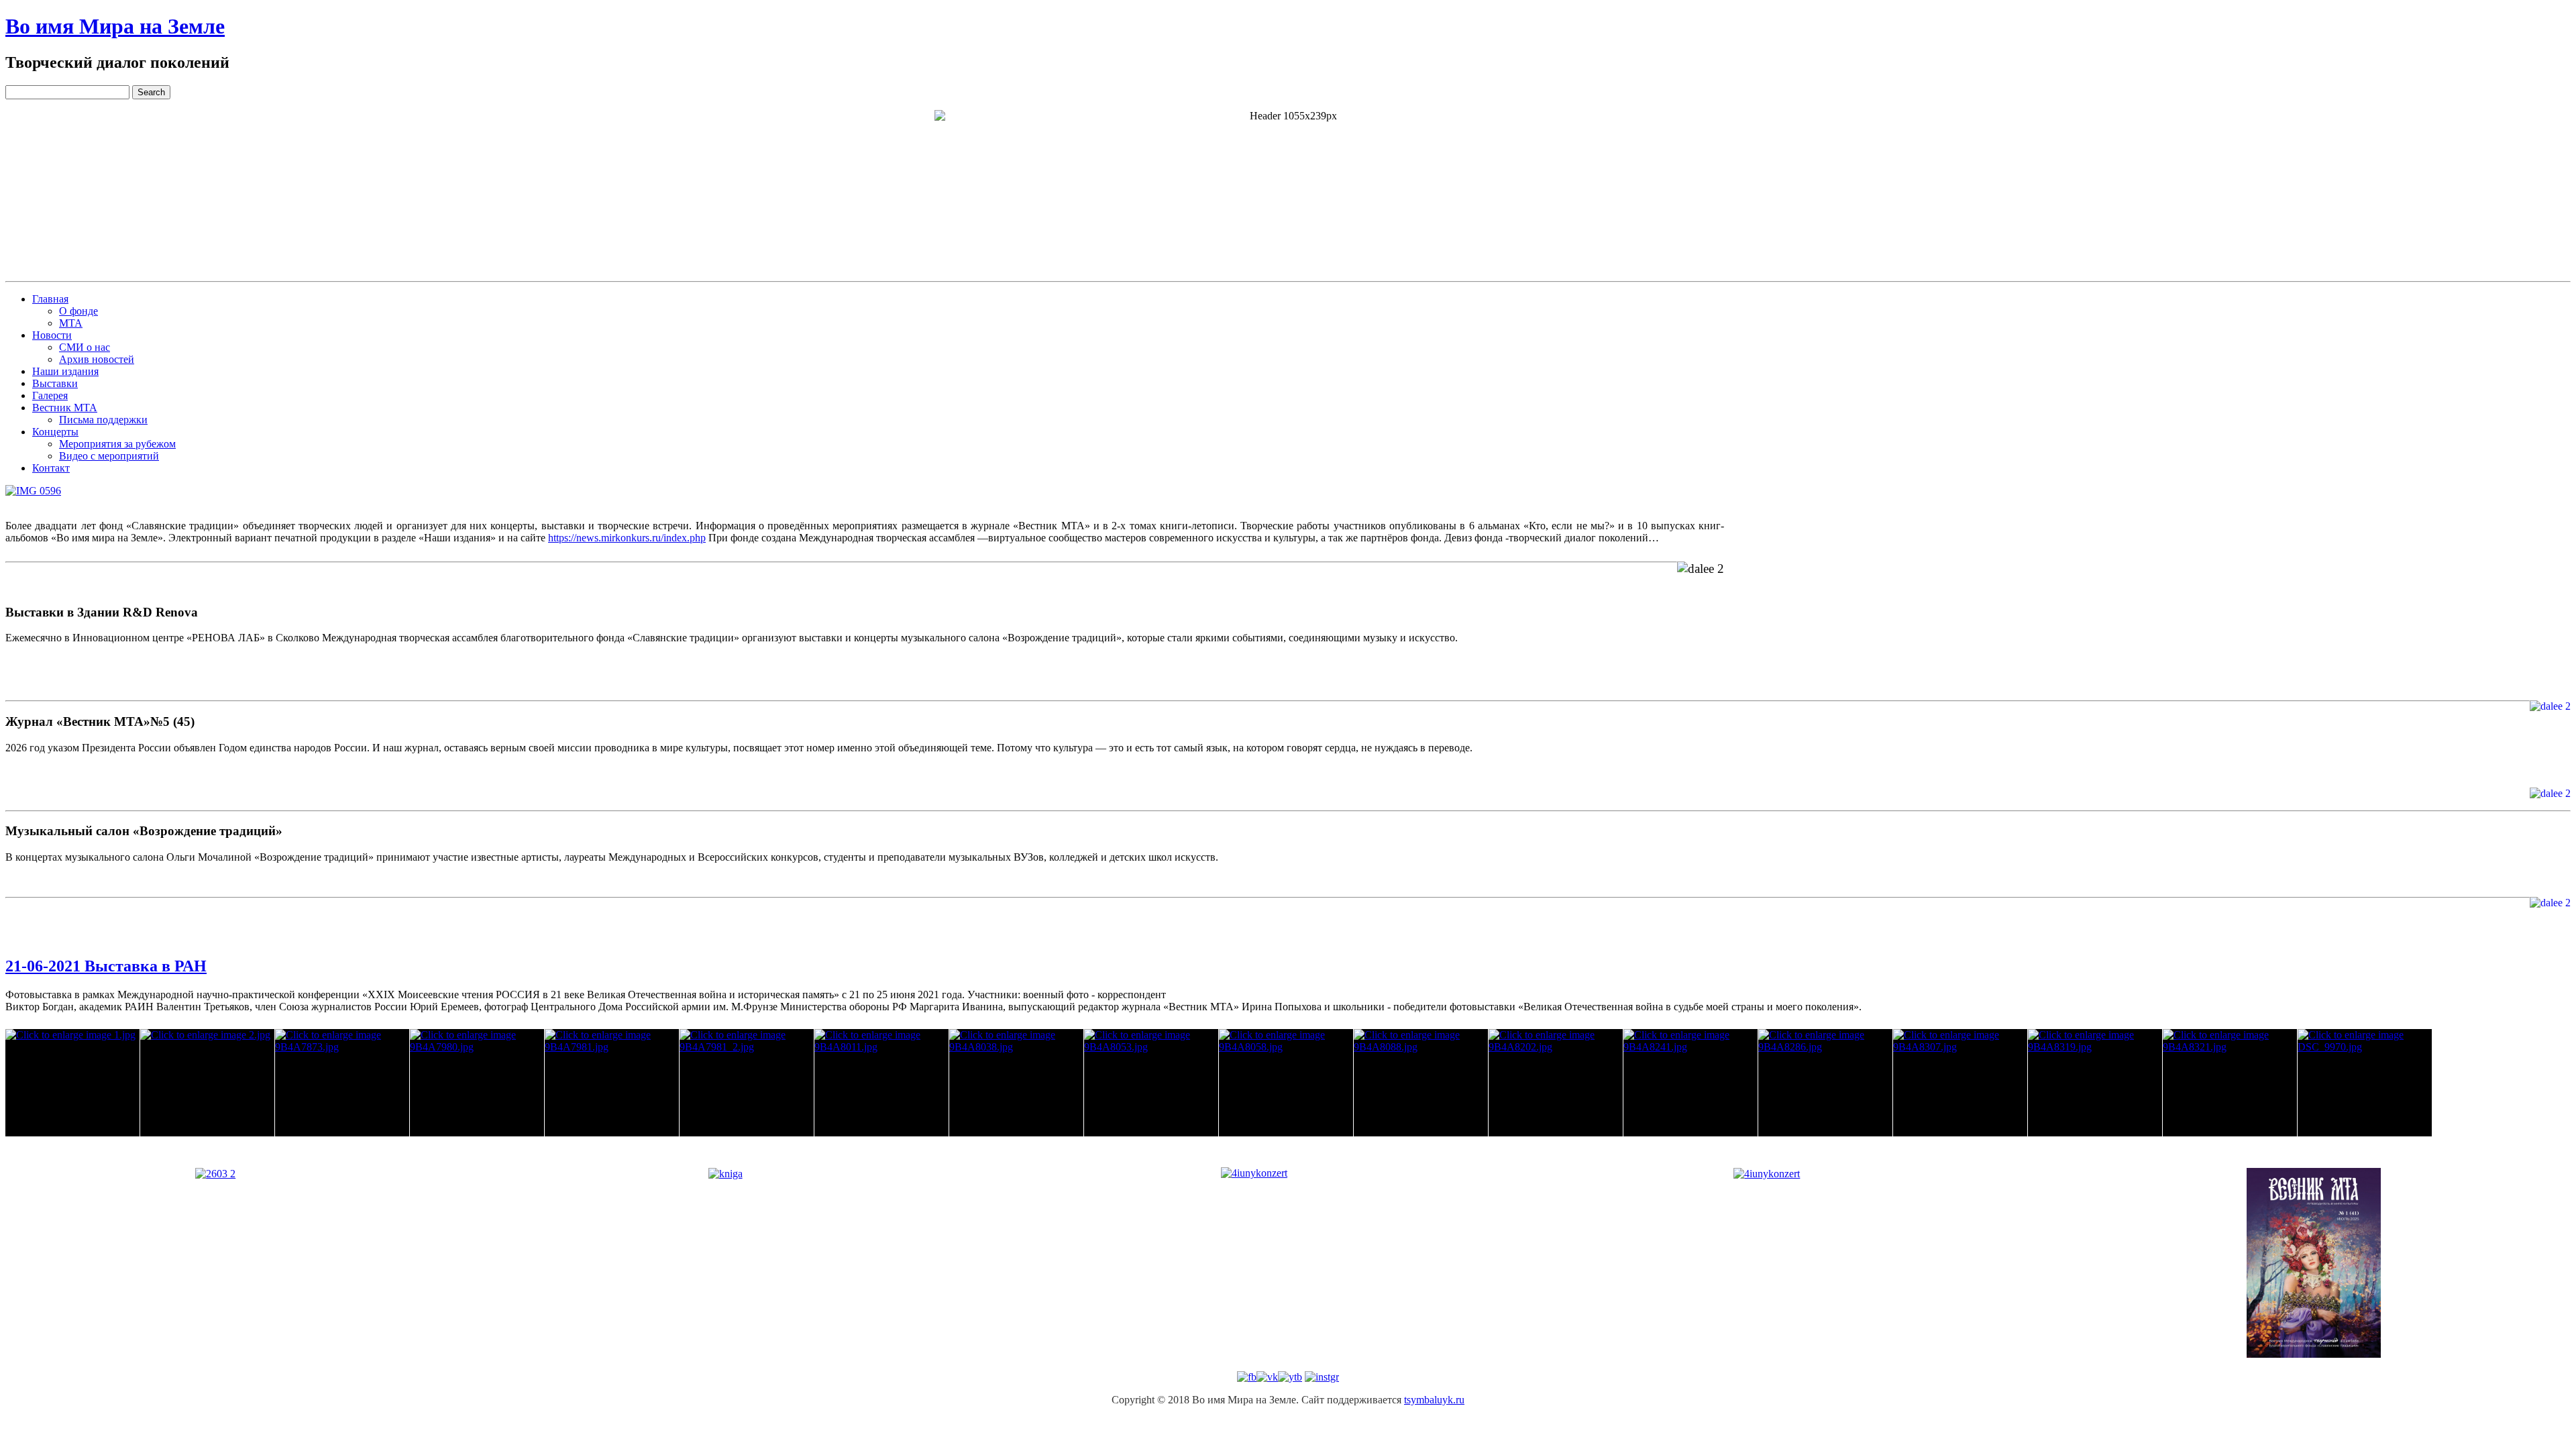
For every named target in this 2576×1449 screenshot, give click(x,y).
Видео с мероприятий (109, 456)
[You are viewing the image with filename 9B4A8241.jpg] (1690, 1083)
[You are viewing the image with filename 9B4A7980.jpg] (477, 1083)
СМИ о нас (85, 347)
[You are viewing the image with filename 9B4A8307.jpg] (1960, 1083)
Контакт (51, 468)
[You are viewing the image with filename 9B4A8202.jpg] (1556, 1083)
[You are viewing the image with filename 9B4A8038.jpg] (1016, 1083)
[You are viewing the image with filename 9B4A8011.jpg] (881, 1083)
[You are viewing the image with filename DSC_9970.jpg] (2365, 1083)
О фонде (78, 311)
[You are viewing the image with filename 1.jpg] (72, 1083)
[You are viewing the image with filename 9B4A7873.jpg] (342, 1083)
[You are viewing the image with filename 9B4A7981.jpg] (612, 1083)
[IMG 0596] (33, 491)
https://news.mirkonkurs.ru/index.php (627, 538)
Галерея (50, 395)
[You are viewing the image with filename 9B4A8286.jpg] (1825, 1083)
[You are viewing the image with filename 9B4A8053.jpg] (1151, 1083)
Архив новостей (97, 359)
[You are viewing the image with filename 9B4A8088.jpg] (1421, 1083)
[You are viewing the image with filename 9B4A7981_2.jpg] (747, 1083)
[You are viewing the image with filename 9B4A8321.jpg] (2230, 1083)
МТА (71, 323)
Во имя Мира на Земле (115, 26)
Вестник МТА (65, 408)
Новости (52, 335)
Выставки (55, 383)
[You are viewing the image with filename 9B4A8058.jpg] (1286, 1083)
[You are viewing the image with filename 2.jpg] (207, 1083)
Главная (50, 299)
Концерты (55, 432)
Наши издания (65, 371)
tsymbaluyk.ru (1434, 1400)
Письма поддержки (103, 420)
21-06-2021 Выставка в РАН (106, 966)
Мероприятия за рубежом (117, 444)
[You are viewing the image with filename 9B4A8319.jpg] (2095, 1083)
